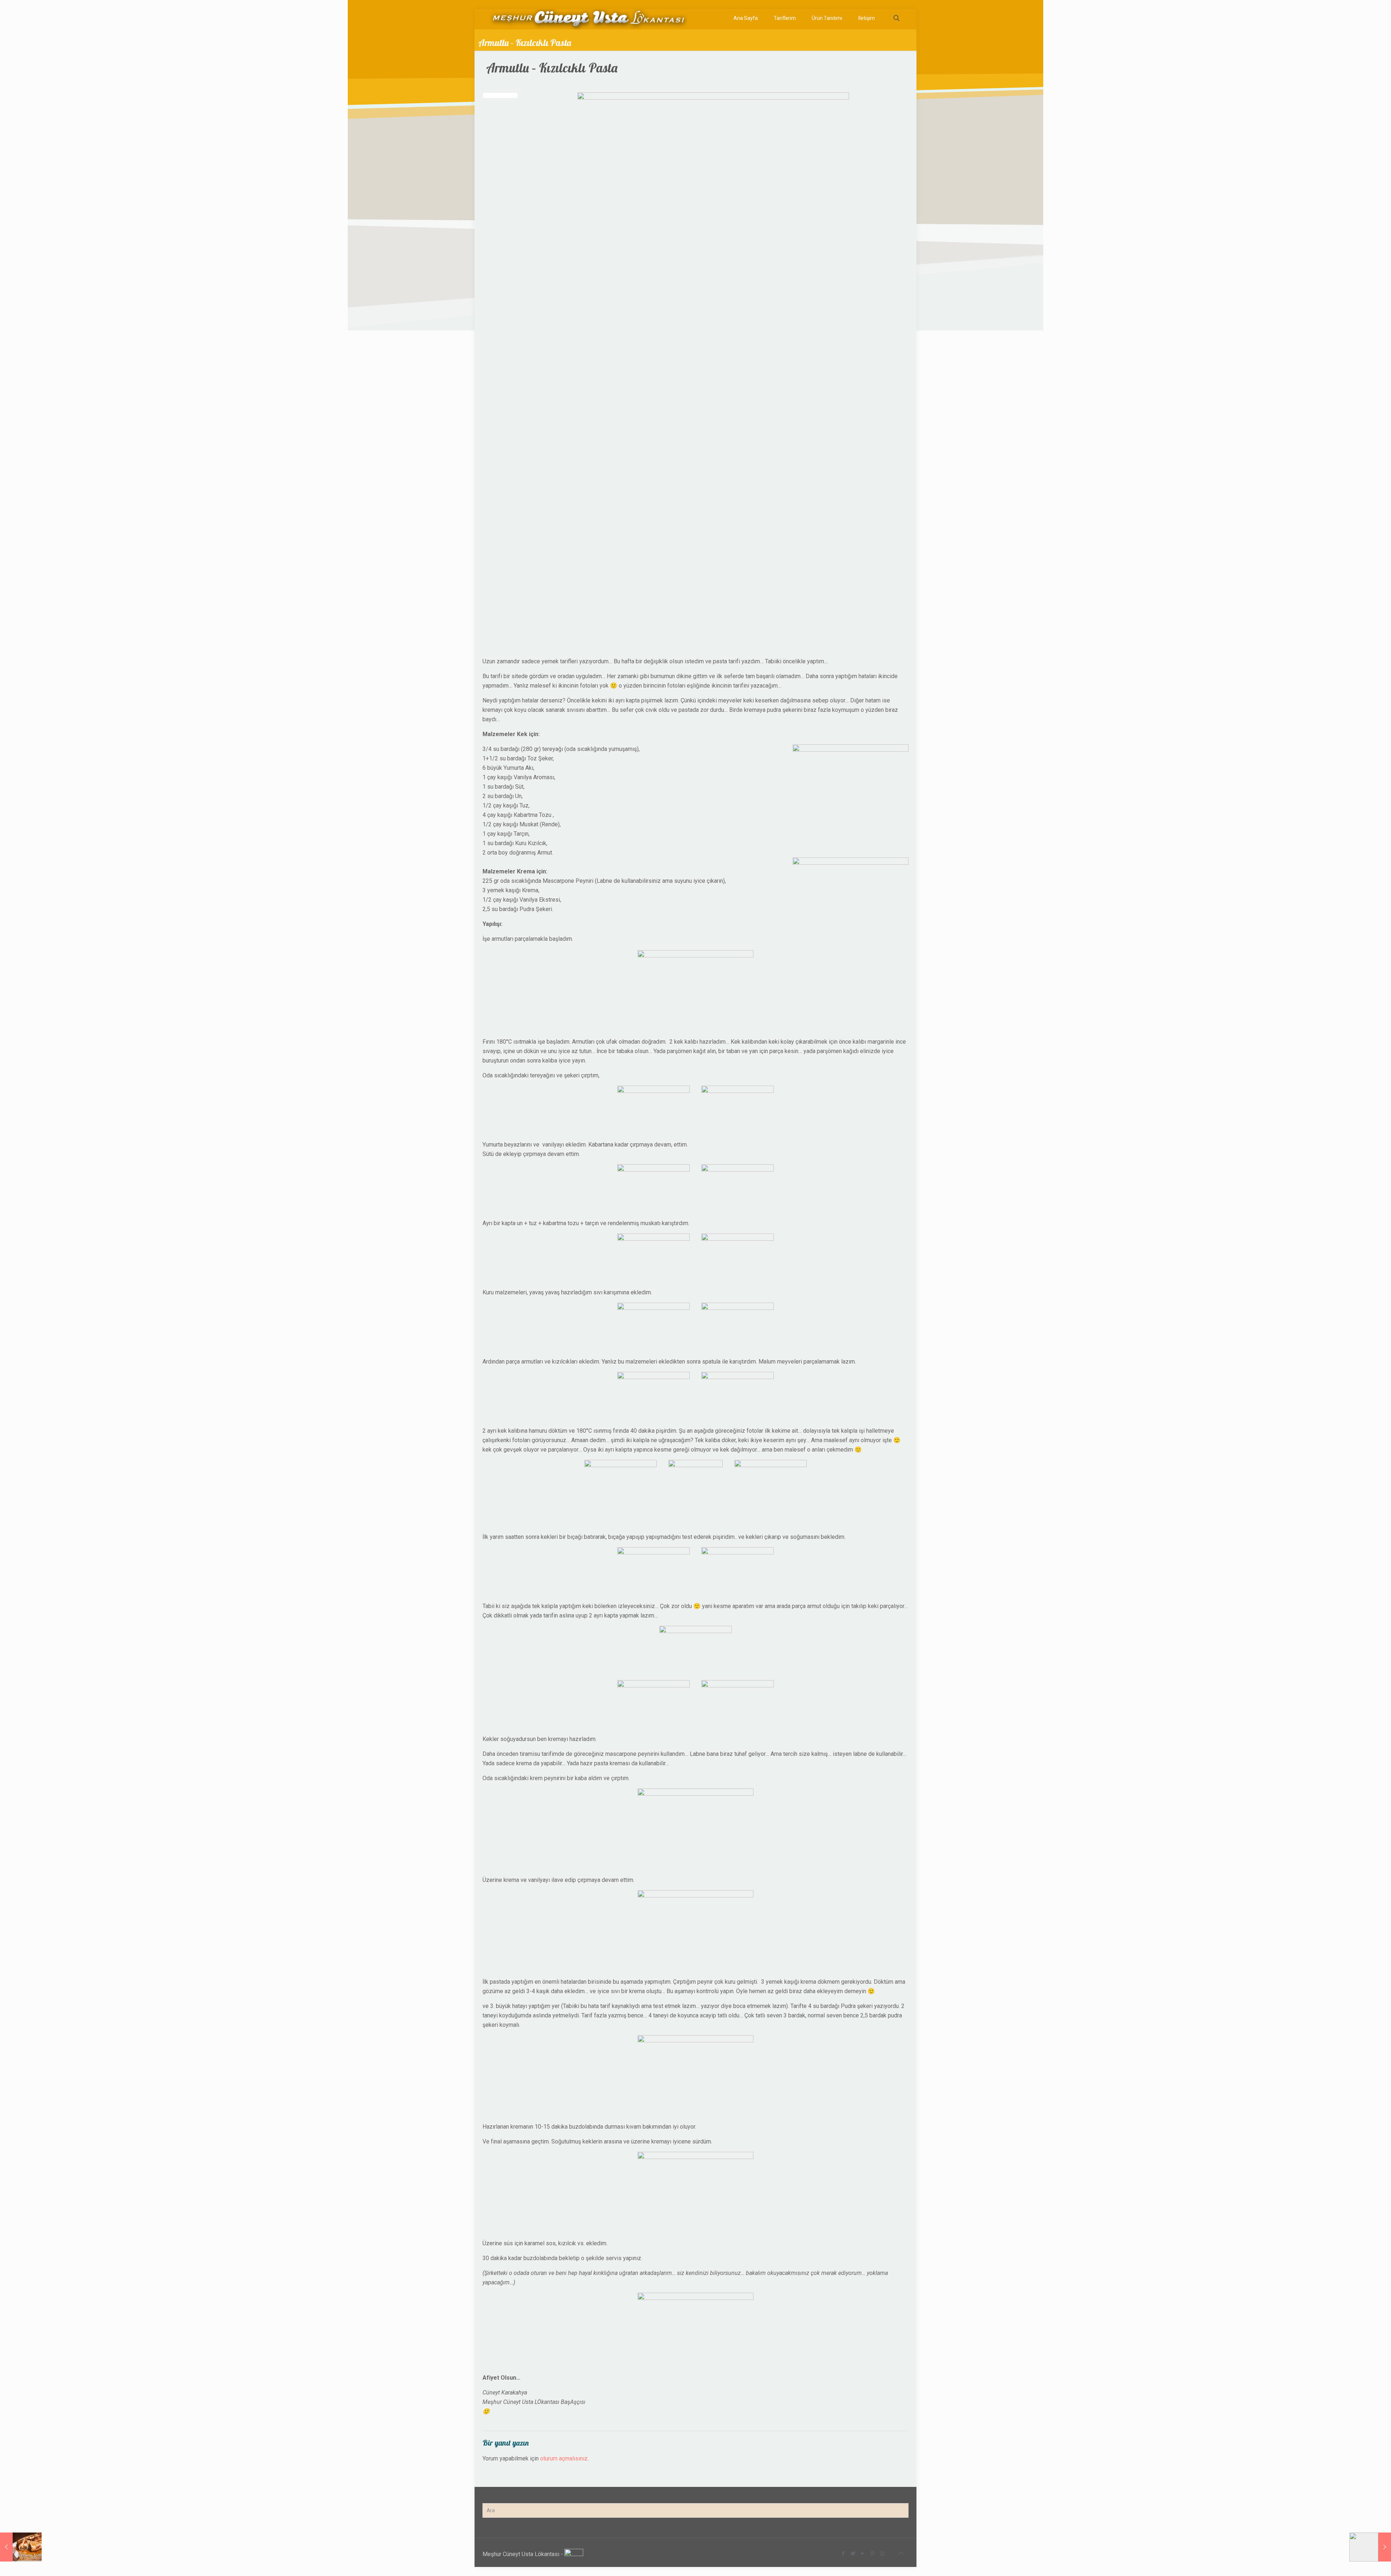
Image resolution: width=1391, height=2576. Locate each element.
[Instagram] (882, 2554)
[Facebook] (843, 2554)
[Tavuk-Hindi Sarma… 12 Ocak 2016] (1370, 2547)
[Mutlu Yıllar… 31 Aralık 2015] (21, 2547)
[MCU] (588, 18)
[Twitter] (853, 2554)
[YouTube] (863, 2554)
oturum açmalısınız (564, 2458)
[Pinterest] (872, 2554)
